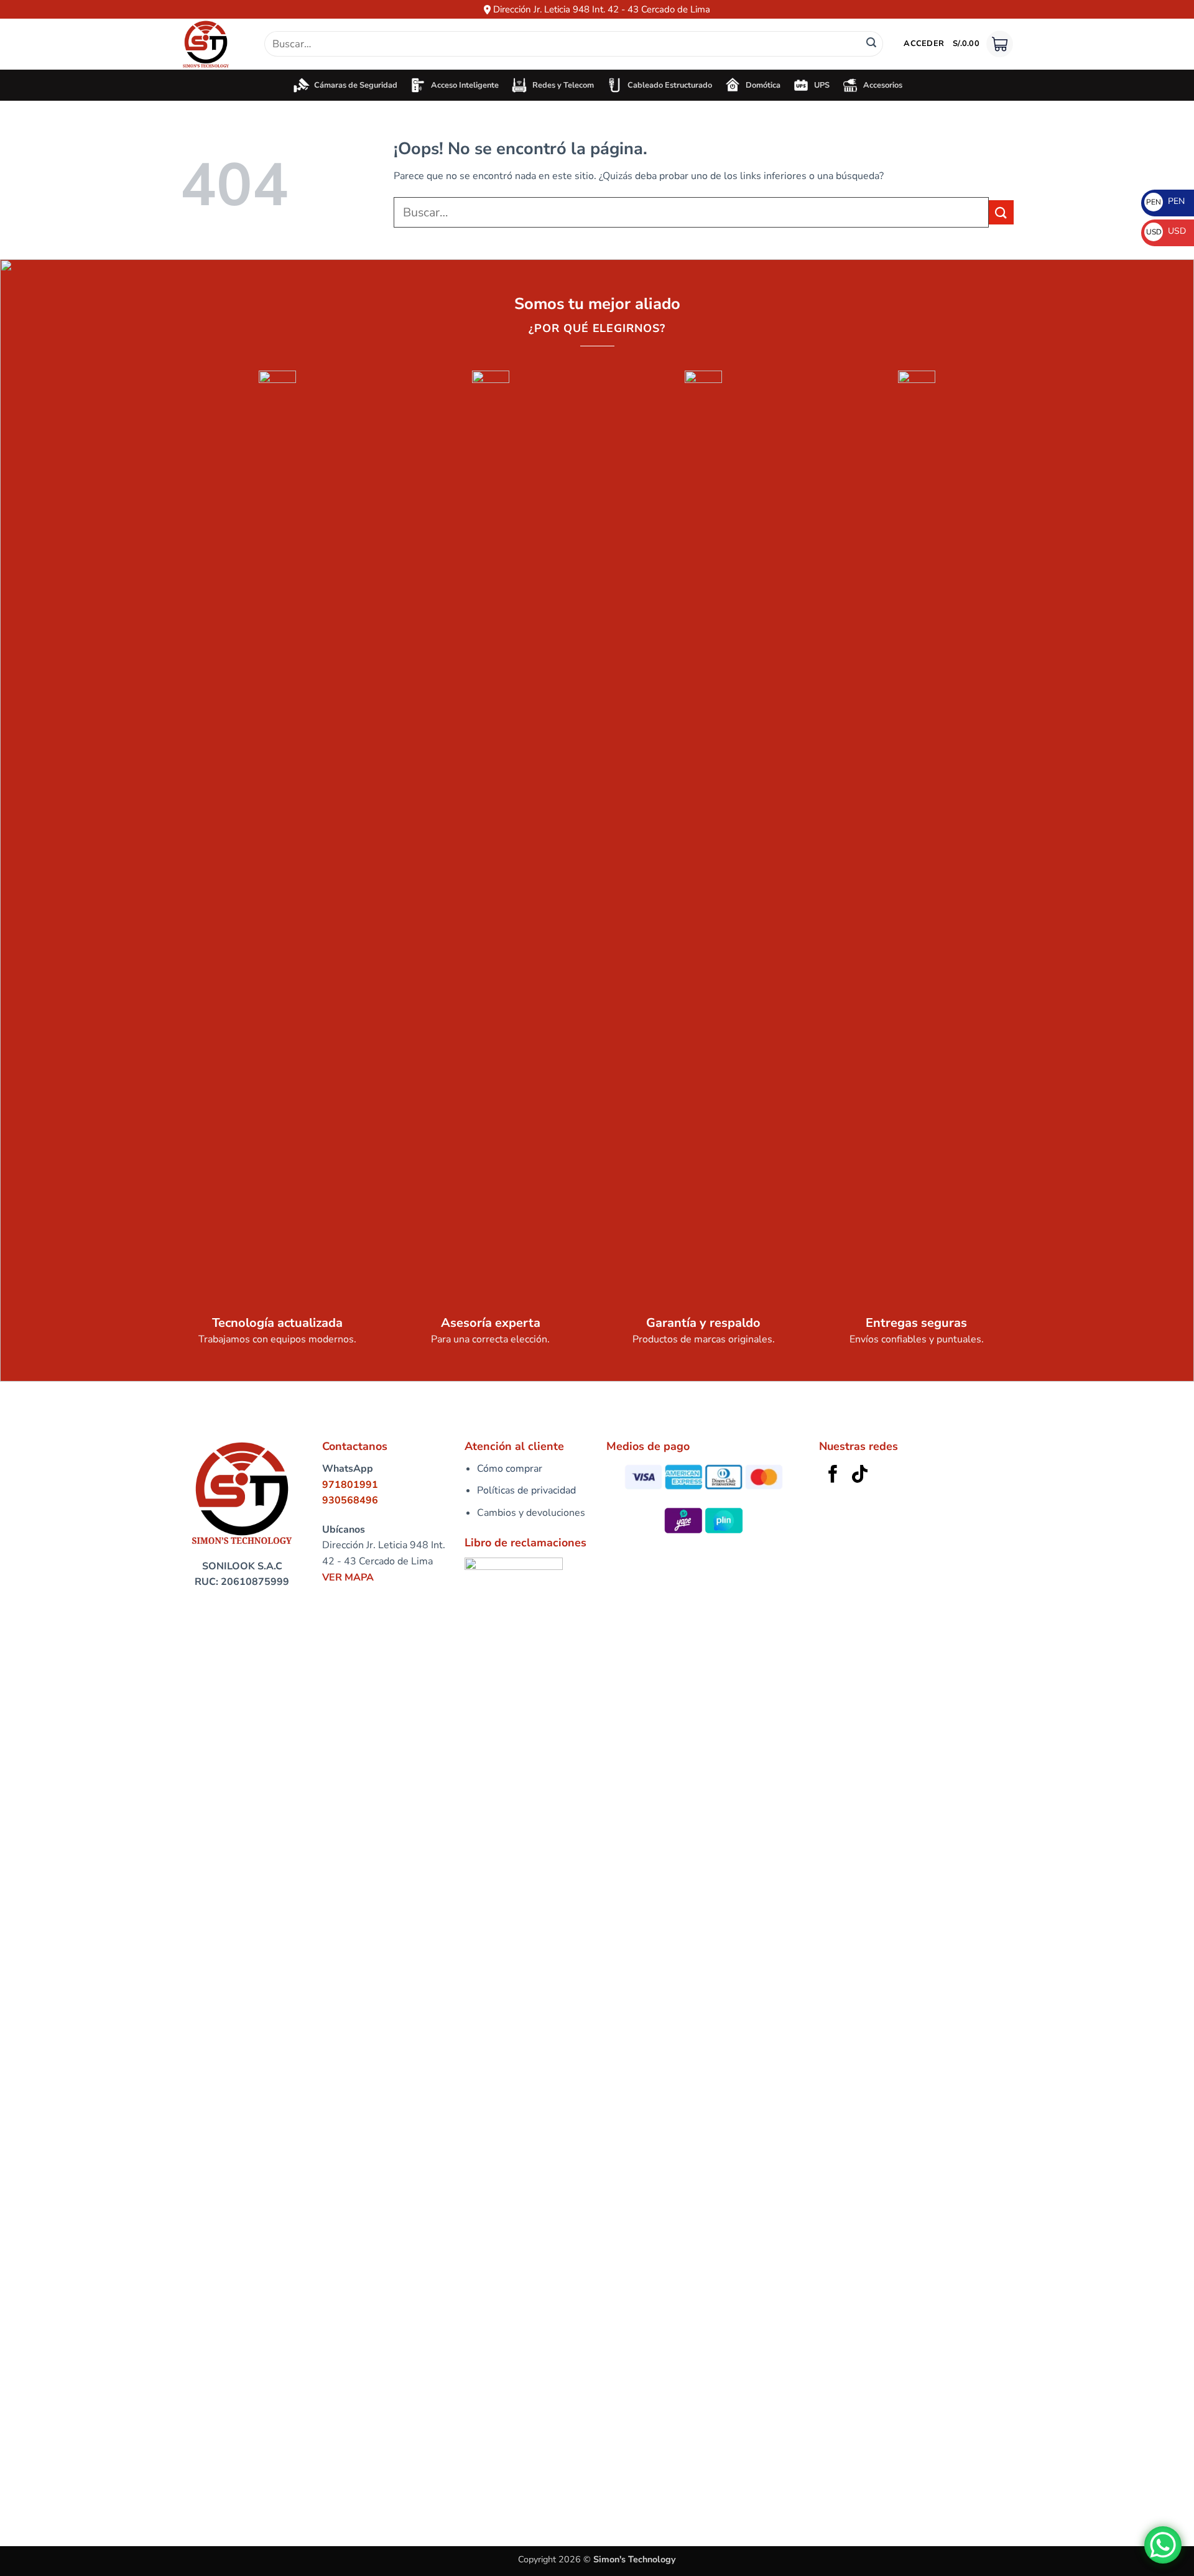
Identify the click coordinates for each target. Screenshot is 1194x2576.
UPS (820, 85)
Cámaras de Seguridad (354, 85)
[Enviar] (871, 44)
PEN (1165, 201)
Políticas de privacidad (526, 1490)
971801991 (350, 1485)
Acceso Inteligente (463, 85)
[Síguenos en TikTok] (860, 1475)
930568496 (350, 1500)
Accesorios (881, 85)
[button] (924, 44)
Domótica (761, 85)
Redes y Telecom (561, 85)
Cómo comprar (510, 1469)
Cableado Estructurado (668, 85)
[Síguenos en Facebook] (833, 1475)
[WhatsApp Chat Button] (1163, 2545)
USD (1166, 231)
